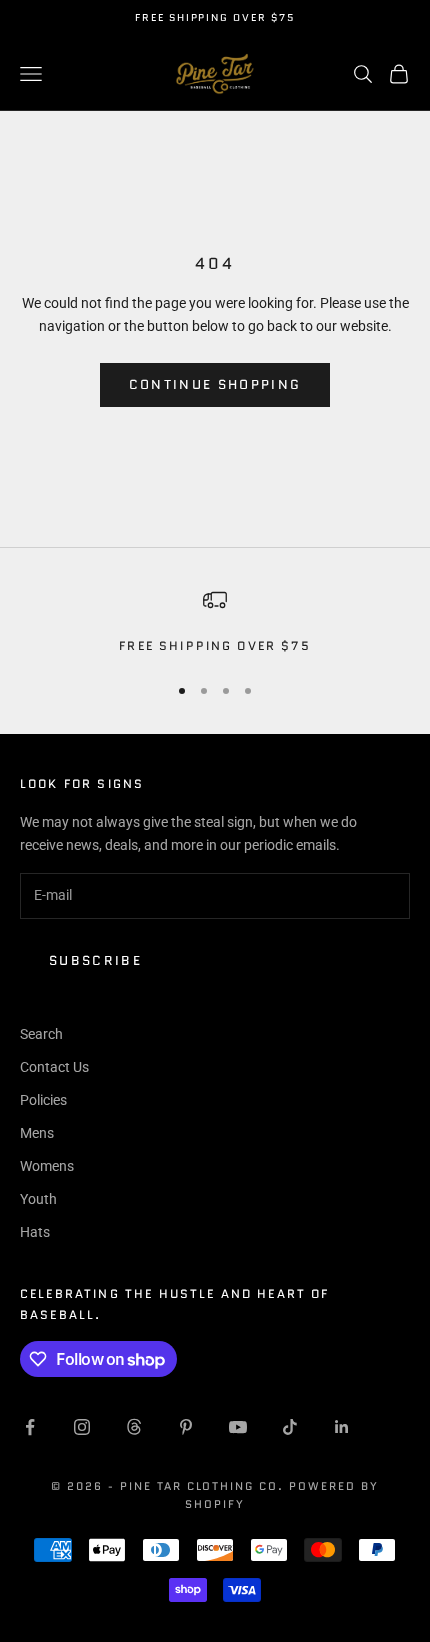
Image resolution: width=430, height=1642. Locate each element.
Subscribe (95, 960)
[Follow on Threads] (134, 1427)
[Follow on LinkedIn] (342, 1427)
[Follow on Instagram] (82, 1427)
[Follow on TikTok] (290, 1427)
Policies (43, 1100)
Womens (47, 1166)
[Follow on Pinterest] (186, 1427)
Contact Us (54, 1067)
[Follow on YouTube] (238, 1427)
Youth (38, 1199)
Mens (37, 1133)
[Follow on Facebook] (30, 1427)
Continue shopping (215, 384)
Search (41, 1034)
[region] (215, 622)
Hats (35, 1232)
